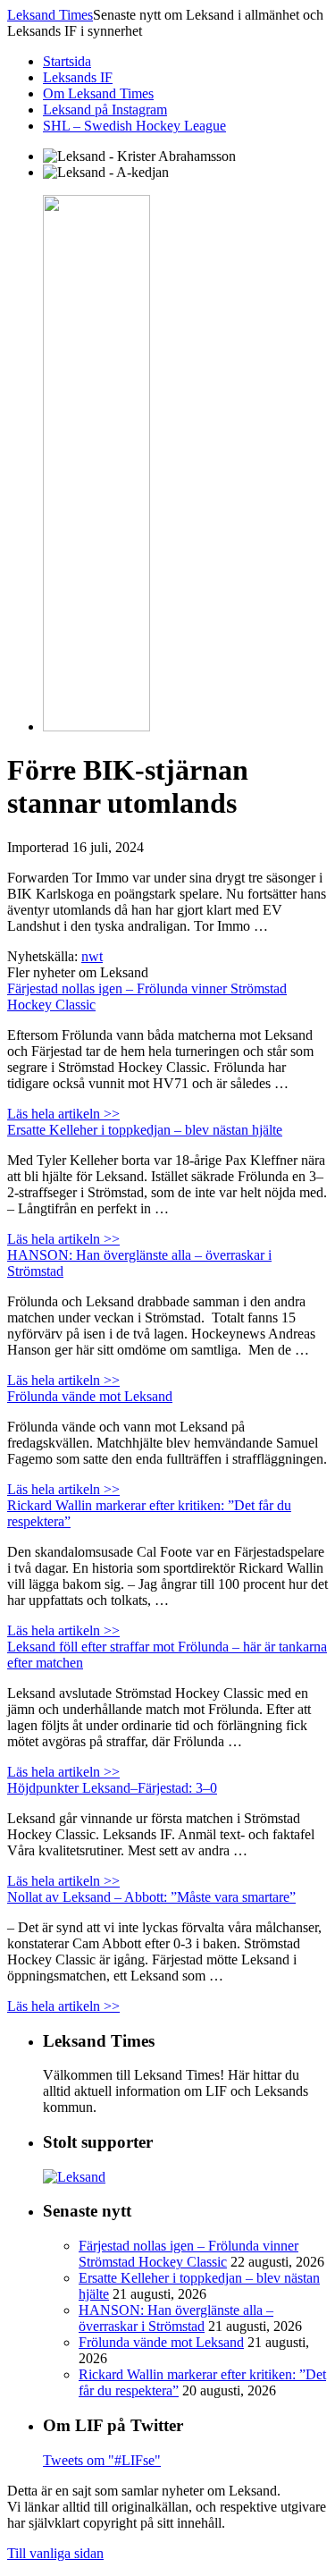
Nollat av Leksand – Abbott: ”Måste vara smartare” (151, 1897)
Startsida (67, 61)
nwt (92, 956)
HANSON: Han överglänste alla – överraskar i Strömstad (176, 2318)
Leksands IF (78, 77)
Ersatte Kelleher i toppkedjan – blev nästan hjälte (145, 1130)
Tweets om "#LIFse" (102, 2460)
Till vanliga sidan (55, 2553)
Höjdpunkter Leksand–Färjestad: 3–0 (112, 1788)
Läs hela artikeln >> (63, 1114)
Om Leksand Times (98, 93)
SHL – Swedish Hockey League (134, 126)
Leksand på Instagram (105, 110)
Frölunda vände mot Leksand (90, 1396)
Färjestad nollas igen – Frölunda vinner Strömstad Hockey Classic (188, 2254)
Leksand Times (50, 15)
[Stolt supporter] (74, 2177)
